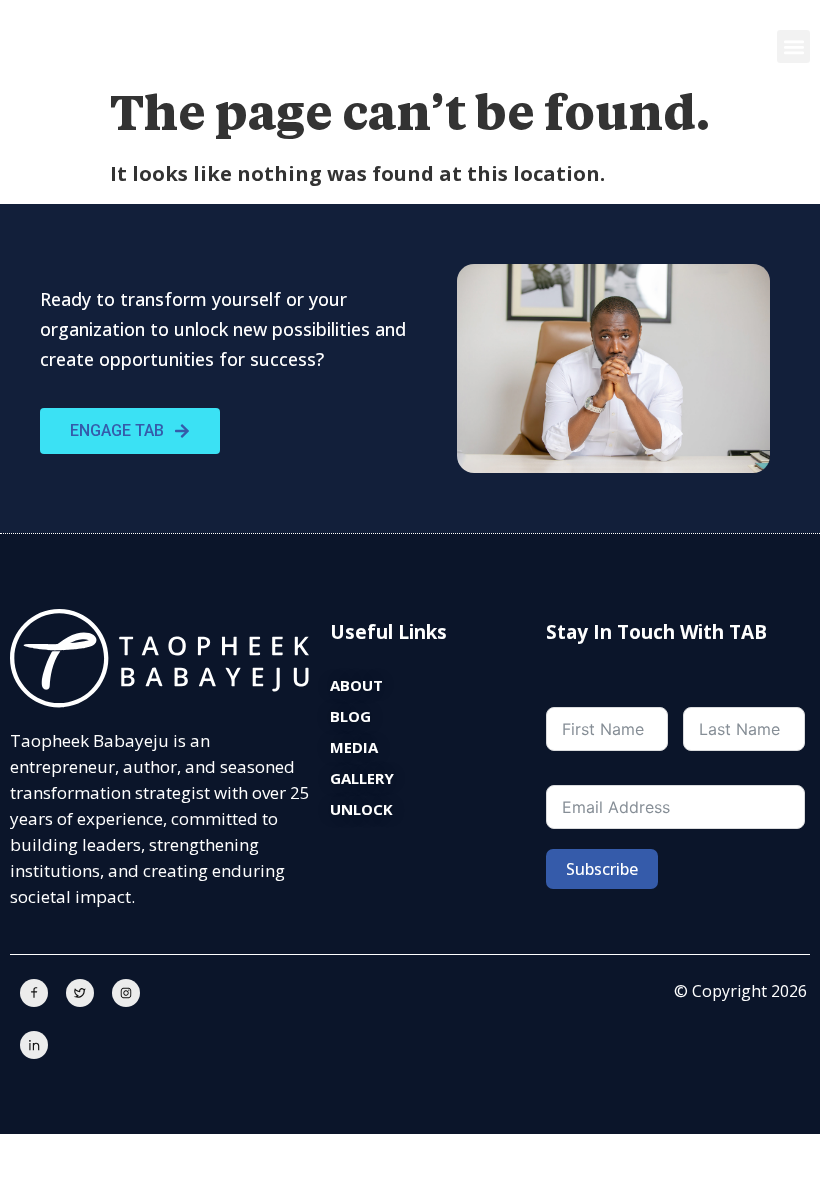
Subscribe (602, 869)
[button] (793, 46)
